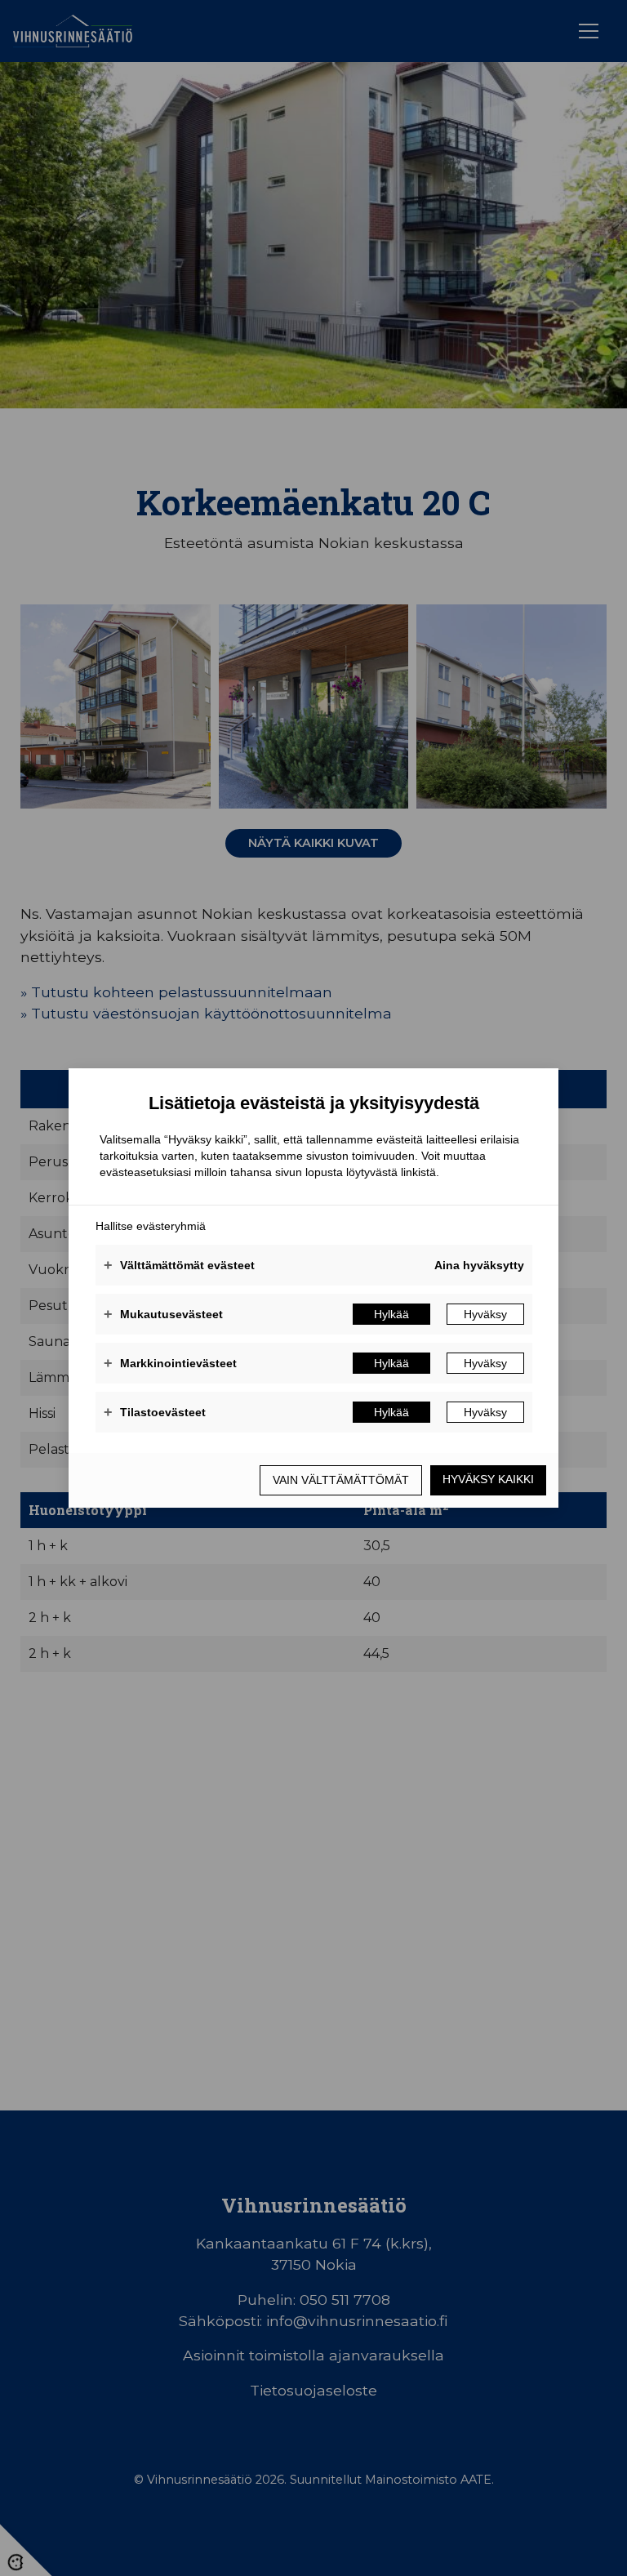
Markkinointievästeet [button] (170, 1363)
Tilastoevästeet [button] (155, 1412)
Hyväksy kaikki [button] (488, 1479)
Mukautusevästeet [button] (163, 1314)
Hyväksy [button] (485, 1314)
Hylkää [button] (391, 1314)
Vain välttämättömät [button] (341, 1480)
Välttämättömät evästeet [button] (179, 1265)
